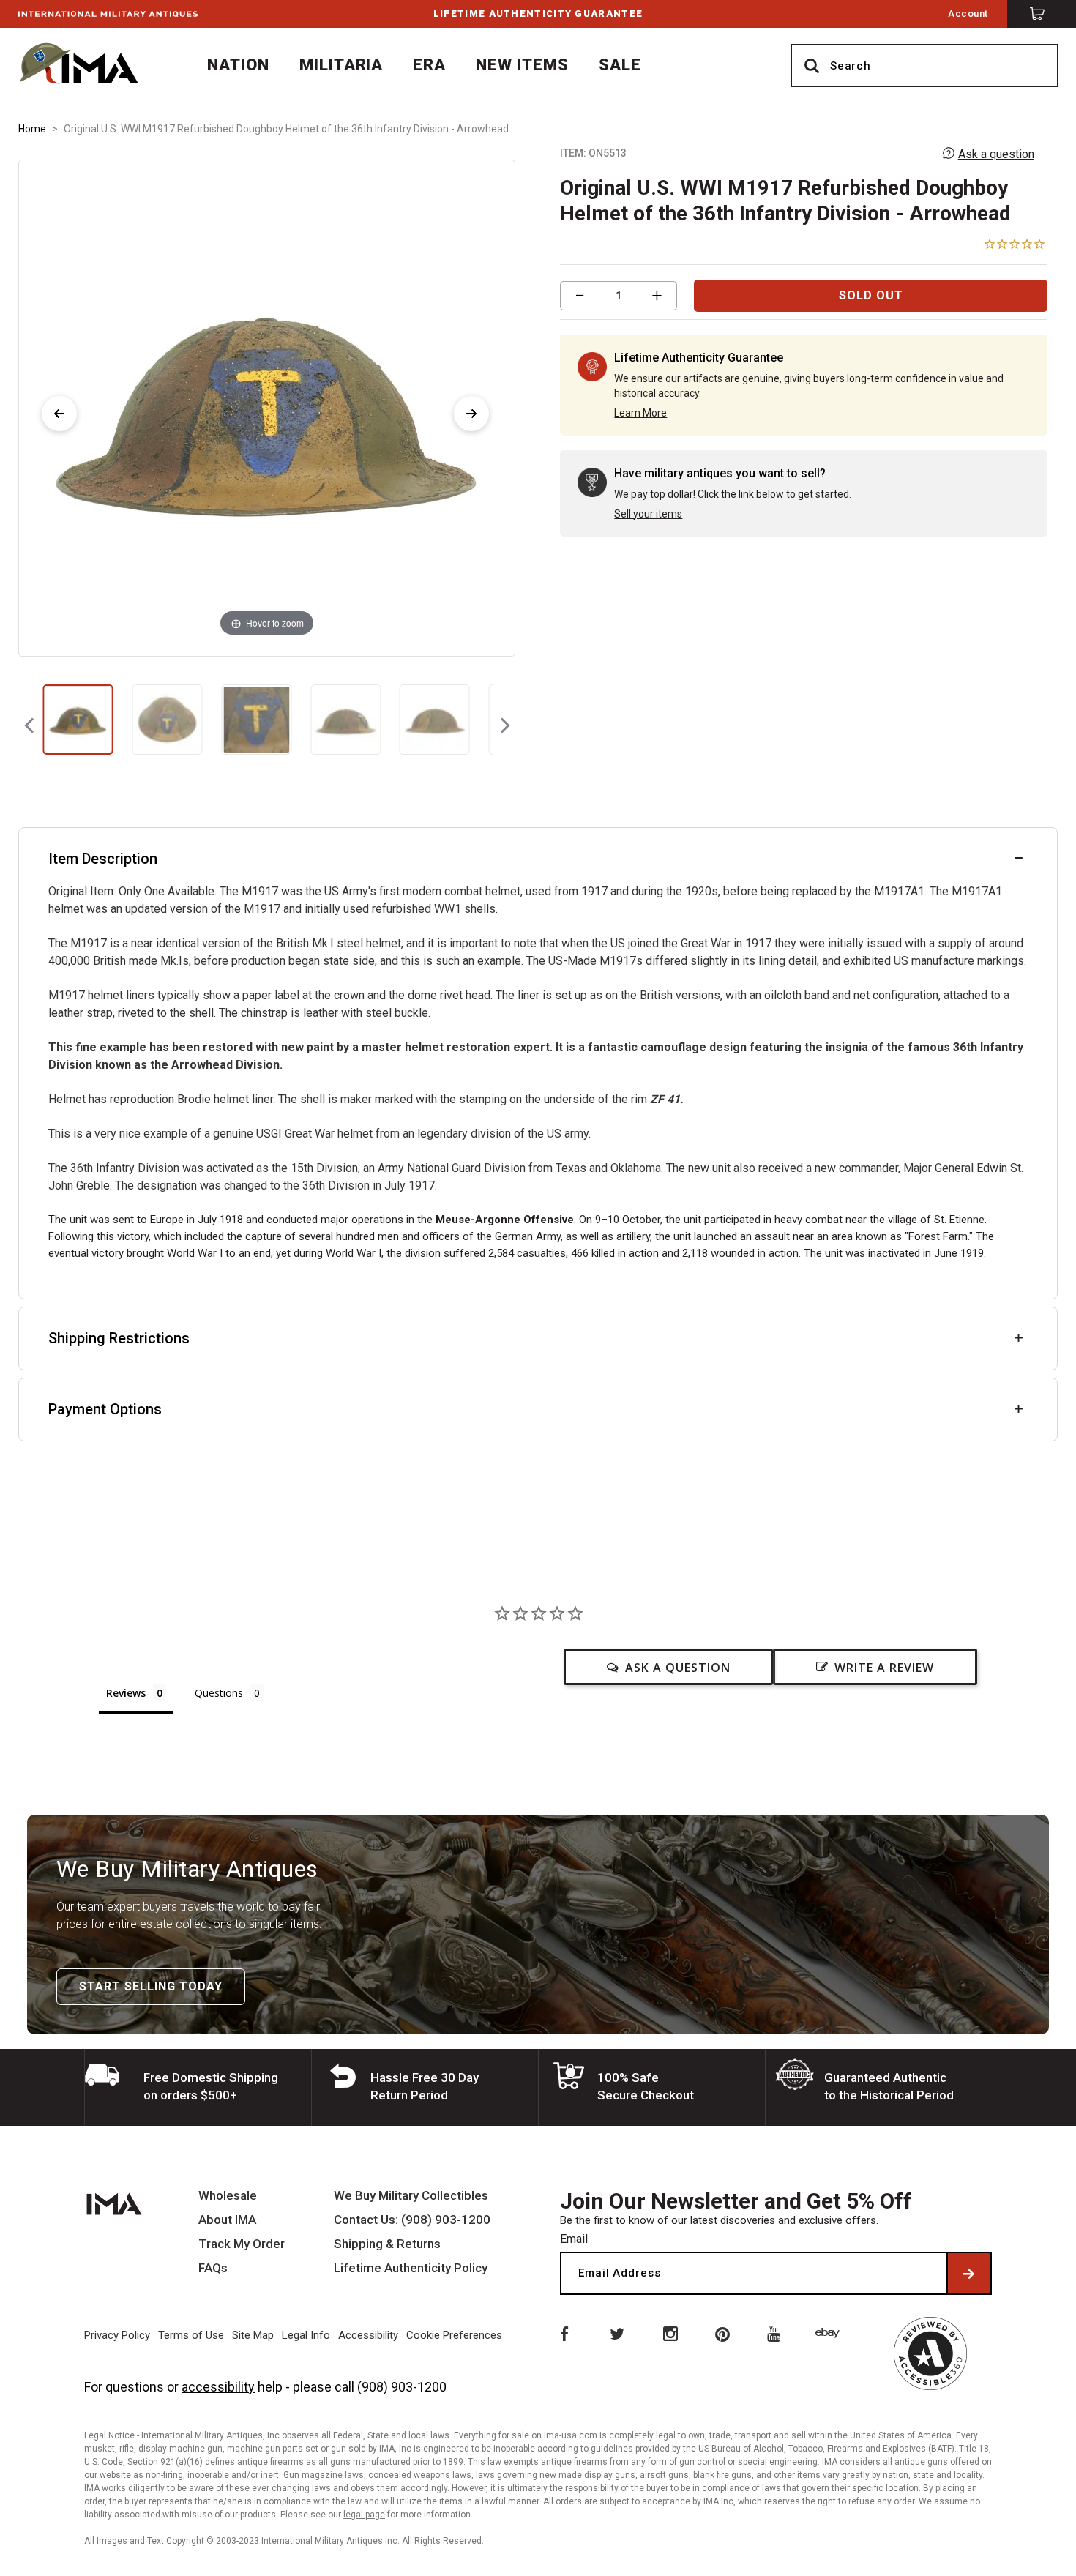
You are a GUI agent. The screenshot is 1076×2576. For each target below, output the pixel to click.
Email (574, 2239)
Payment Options (105, 1409)
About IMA (227, 2220)
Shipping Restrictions (119, 1338)
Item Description (103, 859)
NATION (238, 65)
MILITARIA (341, 65)
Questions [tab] (219, 1693)
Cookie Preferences (454, 2335)
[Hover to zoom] (266, 407)
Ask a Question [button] (678, 1668)
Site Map (253, 2335)
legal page (364, 2515)
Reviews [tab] (126, 1693)
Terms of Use (191, 2335)
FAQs (213, 2268)
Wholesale (228, 2196)
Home (32, 129)
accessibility (218, 2387)
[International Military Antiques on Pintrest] (723, 2333)
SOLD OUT (871, 295)
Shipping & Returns (387, 2244)
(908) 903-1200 (402, 2387)
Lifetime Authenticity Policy (411, 2268)
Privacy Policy (117, 2335)
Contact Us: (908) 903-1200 (412, 2220)
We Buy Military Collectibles (411, 2196)
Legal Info (306, 2335)
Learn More (640, 413)
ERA (429, 65)
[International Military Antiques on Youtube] (777, 2333)
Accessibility (368, 2335)
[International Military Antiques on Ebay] (830, 2333)
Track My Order (242, 2244)
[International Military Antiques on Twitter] (616, 2333)
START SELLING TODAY (151, 1986)
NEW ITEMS (522, 65)
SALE (620, 65)
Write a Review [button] (884, 1668)
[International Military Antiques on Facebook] (563, 2333)
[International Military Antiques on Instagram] (670, 2333)
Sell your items (648, 514)
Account (968, 14)
